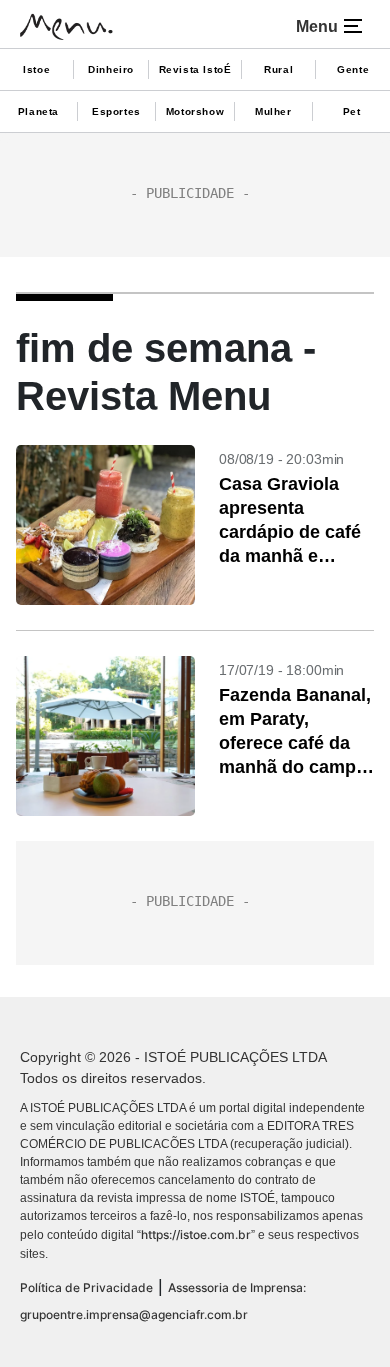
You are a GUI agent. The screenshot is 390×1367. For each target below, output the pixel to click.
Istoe (36, 69)
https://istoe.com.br (196, 1234)
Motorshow (195, 111)
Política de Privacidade (86, 1287)
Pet (352, 111)
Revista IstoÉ (195, 69)
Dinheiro (111, 69)
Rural (278, 69)
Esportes (116, 111)
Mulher (273, 111)
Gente (353, 69)
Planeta (38, 111)
